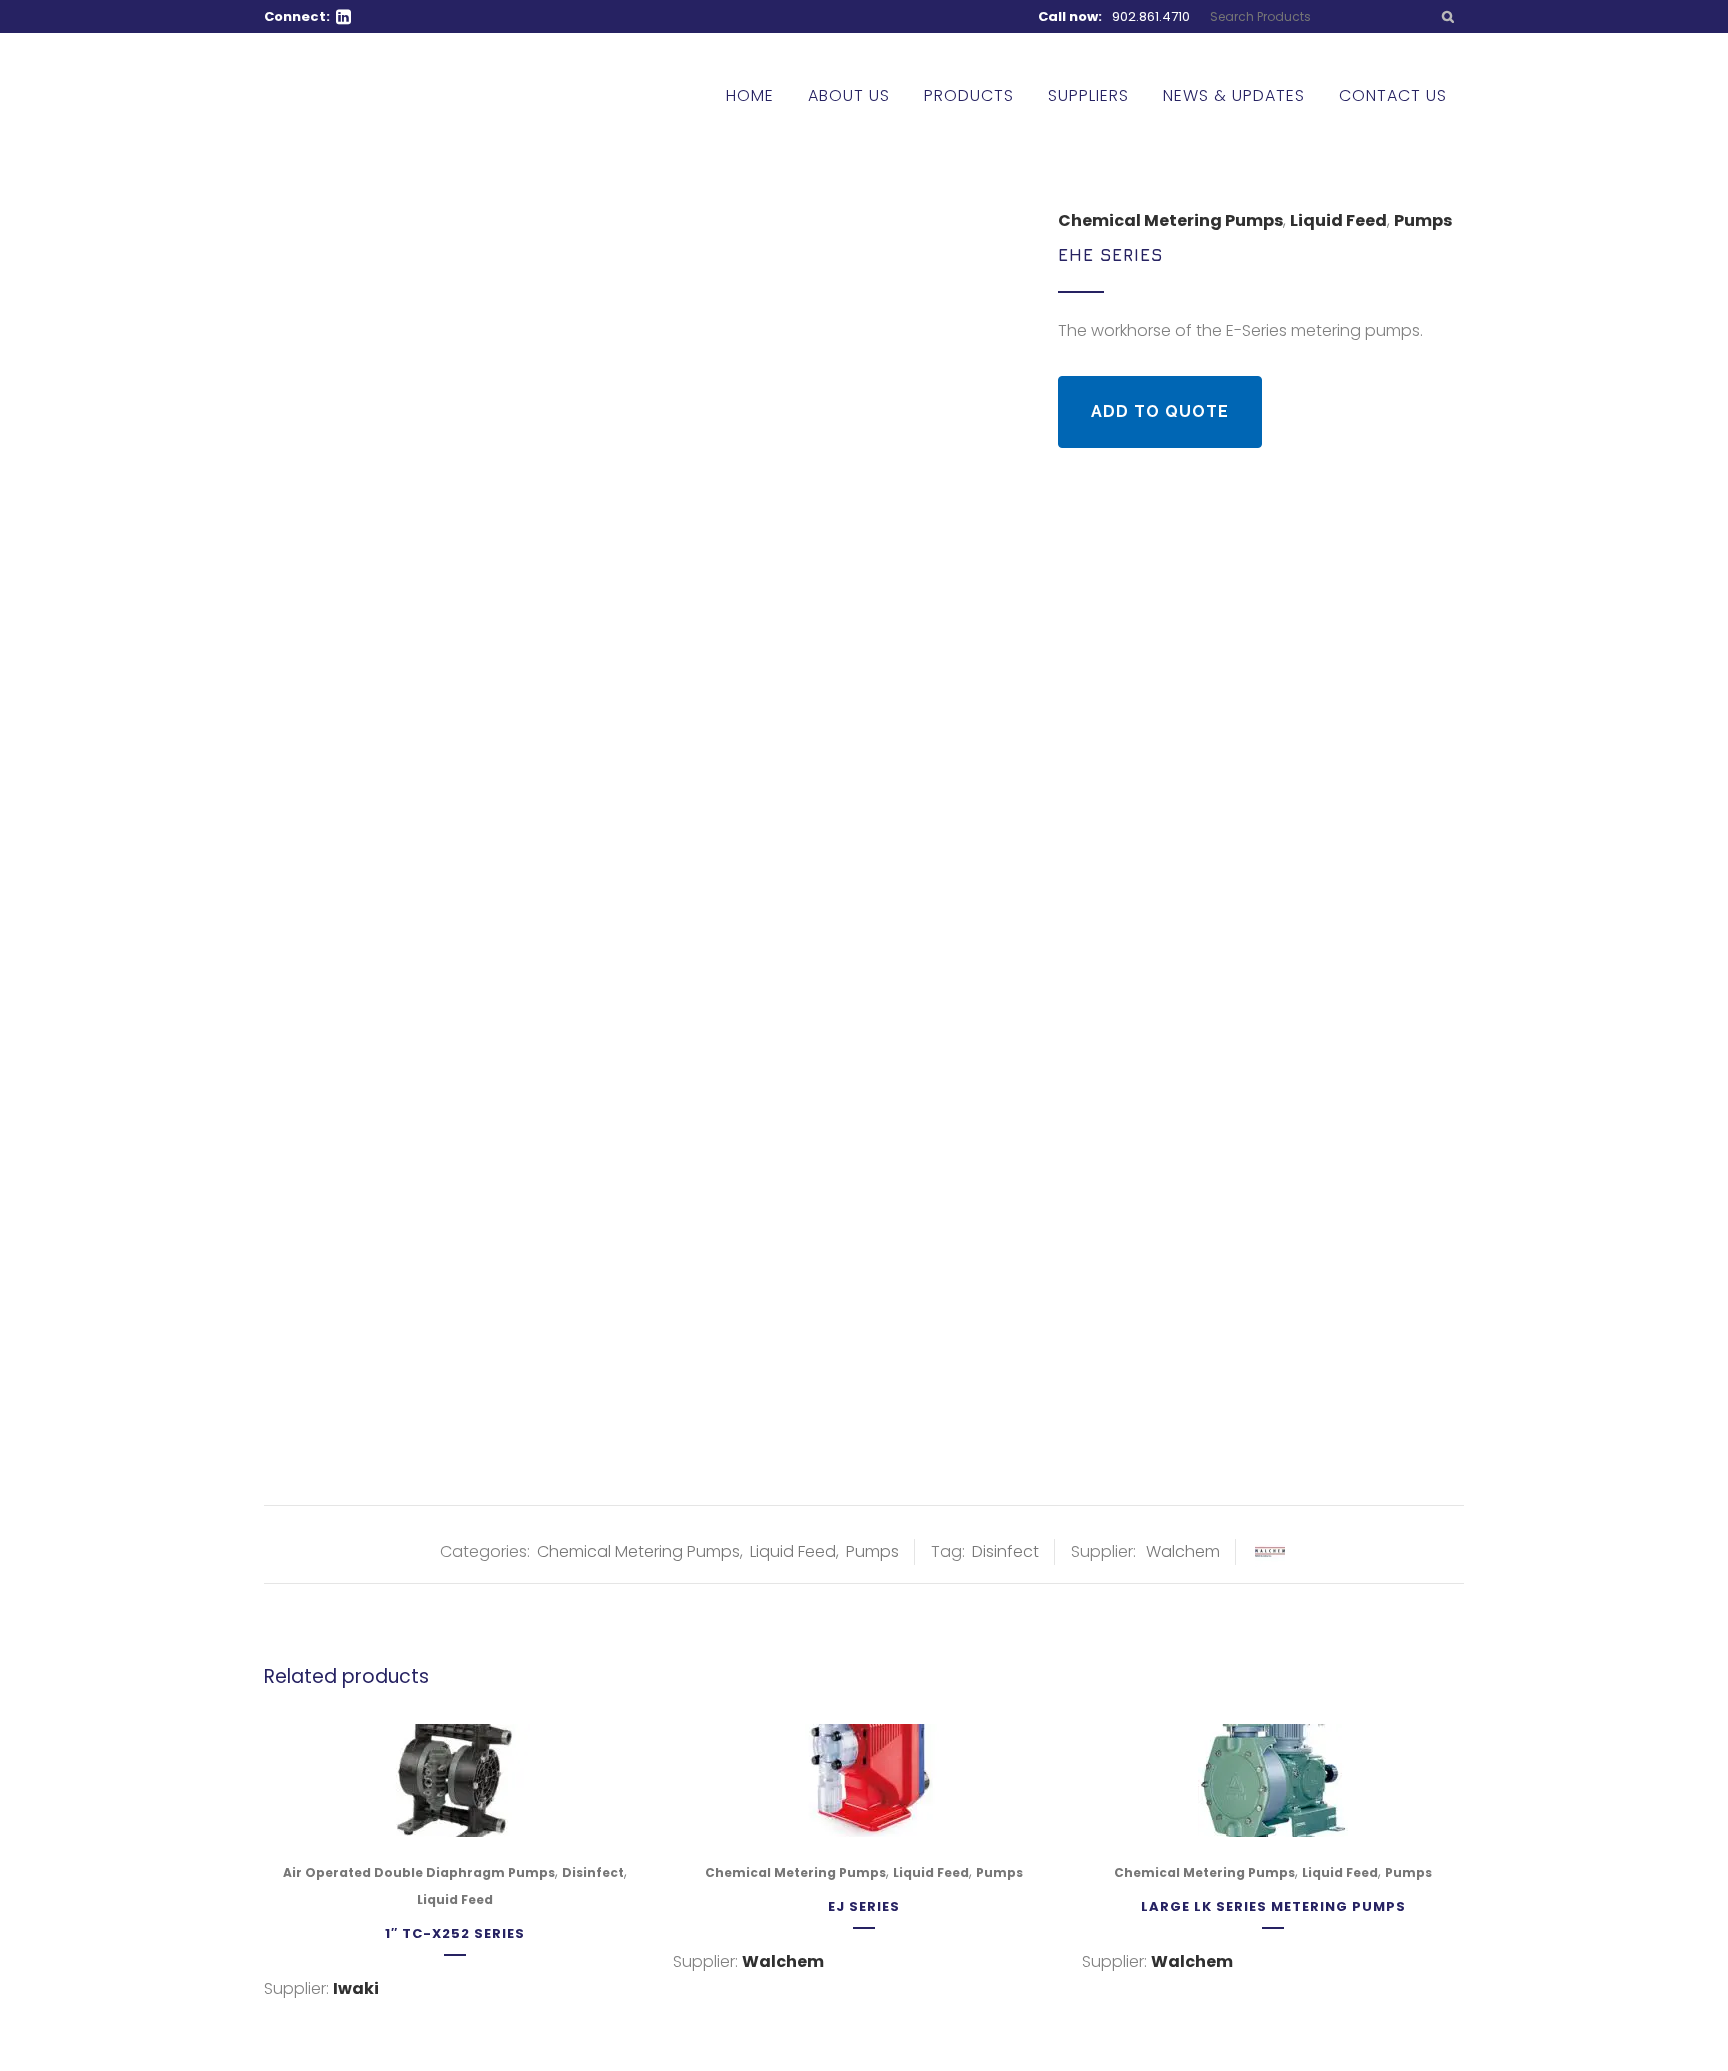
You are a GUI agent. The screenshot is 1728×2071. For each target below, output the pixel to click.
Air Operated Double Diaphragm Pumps (419, 1872)
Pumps (1423, 220)
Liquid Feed (1338, 220)
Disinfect (1005, 1551)
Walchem (1183, 1551)
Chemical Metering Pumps (1170, 220)
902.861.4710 (1151, 16)
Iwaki (356, 1988)
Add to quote (1160, 411)
